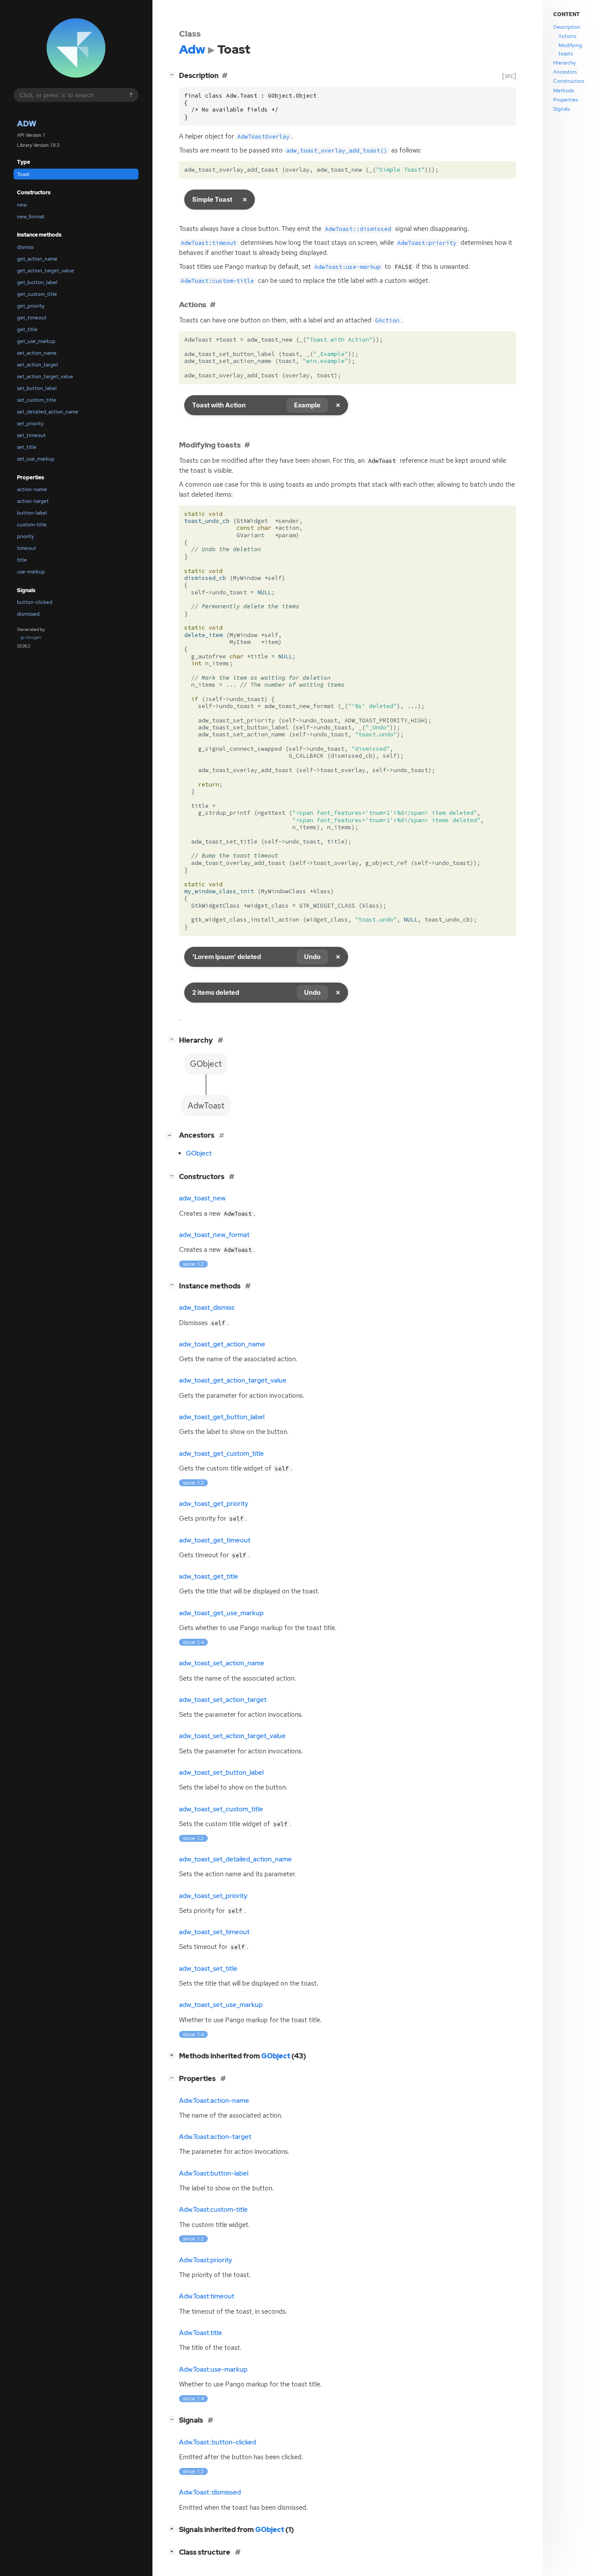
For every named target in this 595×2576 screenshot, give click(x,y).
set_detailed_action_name (48, 412)
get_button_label (37, 282)
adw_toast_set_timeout (214, 1932)
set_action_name (37, 353)
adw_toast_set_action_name (222, 1663)
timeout (27, 548)
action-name (32, 489)
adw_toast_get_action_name (222, 1344)
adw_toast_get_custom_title (221, 1454)
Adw (27, 124)
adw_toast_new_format (214, 1235)
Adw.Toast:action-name (214, 2101)
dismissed (28, 614)
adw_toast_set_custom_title (221, 1809)
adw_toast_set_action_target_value (232, 1736)
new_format (31, 217)
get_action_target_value (46, 271)
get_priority (31, 306)
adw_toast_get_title (209, 1576)
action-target (33, 501)
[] (173, 75)
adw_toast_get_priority (214, 1504)
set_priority (30, 424)
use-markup (31, 572)
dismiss (25, 247)
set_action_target (38, 365)
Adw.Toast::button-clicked (218, 2442)
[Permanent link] (213, 304)
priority (25, 536)
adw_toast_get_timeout (215, 1540)
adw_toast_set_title (208, 1969)
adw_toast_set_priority (213, 1896)
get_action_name (37, 259)
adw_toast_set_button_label (221, 1773)
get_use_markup (36, 341)
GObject (199, 1153)
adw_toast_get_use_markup (221, 1613)
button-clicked (35, 602)
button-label (32, 513)
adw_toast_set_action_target (223, 1700)
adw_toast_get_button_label (222, 1417)
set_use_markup (36, 459)
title (22, 560)
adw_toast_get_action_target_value (233, 1380)
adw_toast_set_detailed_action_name (235, 1859)
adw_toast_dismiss (207, 1308)
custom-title (32, 525)
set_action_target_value (45, 376)
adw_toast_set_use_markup (221, 2005)
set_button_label (37, 388)
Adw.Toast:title (201, 2333)
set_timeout (31, 435)
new (22, 205)
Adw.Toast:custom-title (213, 2210)
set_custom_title (37, 400)
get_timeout (32, 318)
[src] (509, 76)
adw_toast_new (202, 1198)
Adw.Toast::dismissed (210, 2492)
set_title (27, 447)
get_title (27, 329)
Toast (23, 174)
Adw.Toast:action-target (215, 2137)
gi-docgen (31, 637)
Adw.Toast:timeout (207, 2296)
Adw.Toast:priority (206, 2260)
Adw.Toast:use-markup (213, 2369)
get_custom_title (37, 294)
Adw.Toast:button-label (214, 2173)
